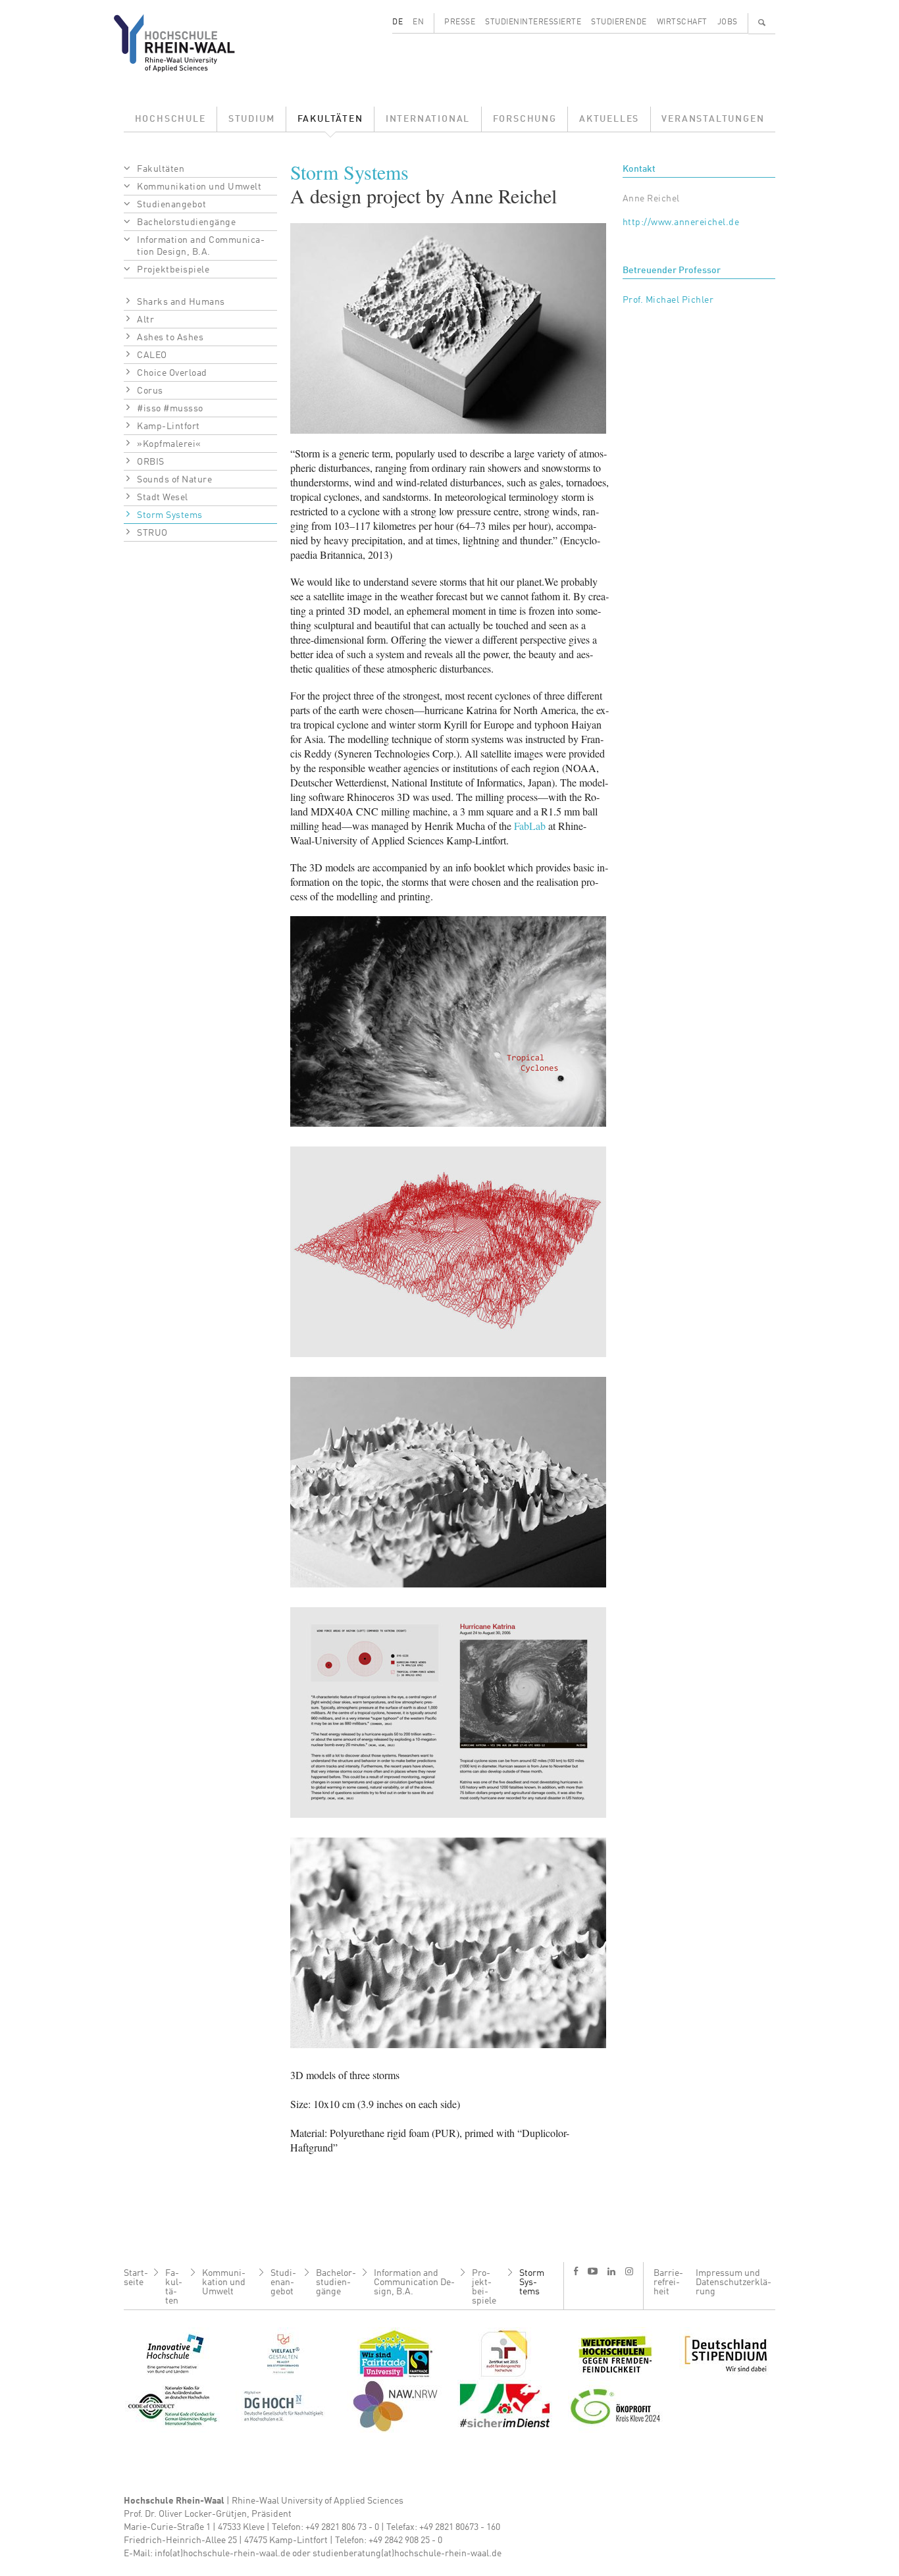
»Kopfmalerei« (169, 444)
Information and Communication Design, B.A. (201, 246)
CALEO (152, 355)
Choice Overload (172, 373)
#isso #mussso (170, 409)
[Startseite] (185, 43)
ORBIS (151, 462)
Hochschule (170, 119)
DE (398, 22)
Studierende (619, 22)
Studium (252, 119)
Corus (150, 391)
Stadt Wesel (163, 498)
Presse (460, 22)
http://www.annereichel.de (681, 222)
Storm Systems (170, 515)
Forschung (525, 119)
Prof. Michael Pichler (668, 300)
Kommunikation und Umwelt (199, 187)
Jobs (728, 22)
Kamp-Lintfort (168, 426)
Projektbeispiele (173, 270)
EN (418, 22)
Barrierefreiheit (668, 2282)
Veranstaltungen (713, 119)
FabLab (530, 826)
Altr (145, 320)
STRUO (152, 533)
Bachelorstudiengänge (186, 222)
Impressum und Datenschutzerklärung (733, 2282)
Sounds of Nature (174, 480)
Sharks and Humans (181, 302)
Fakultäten (330, 119)
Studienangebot (171, 205)
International (428, 119)
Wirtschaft (682, 22)
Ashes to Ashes (170, 338)
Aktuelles (609, 119)
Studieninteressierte (533, 22)
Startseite (136, 2278)
